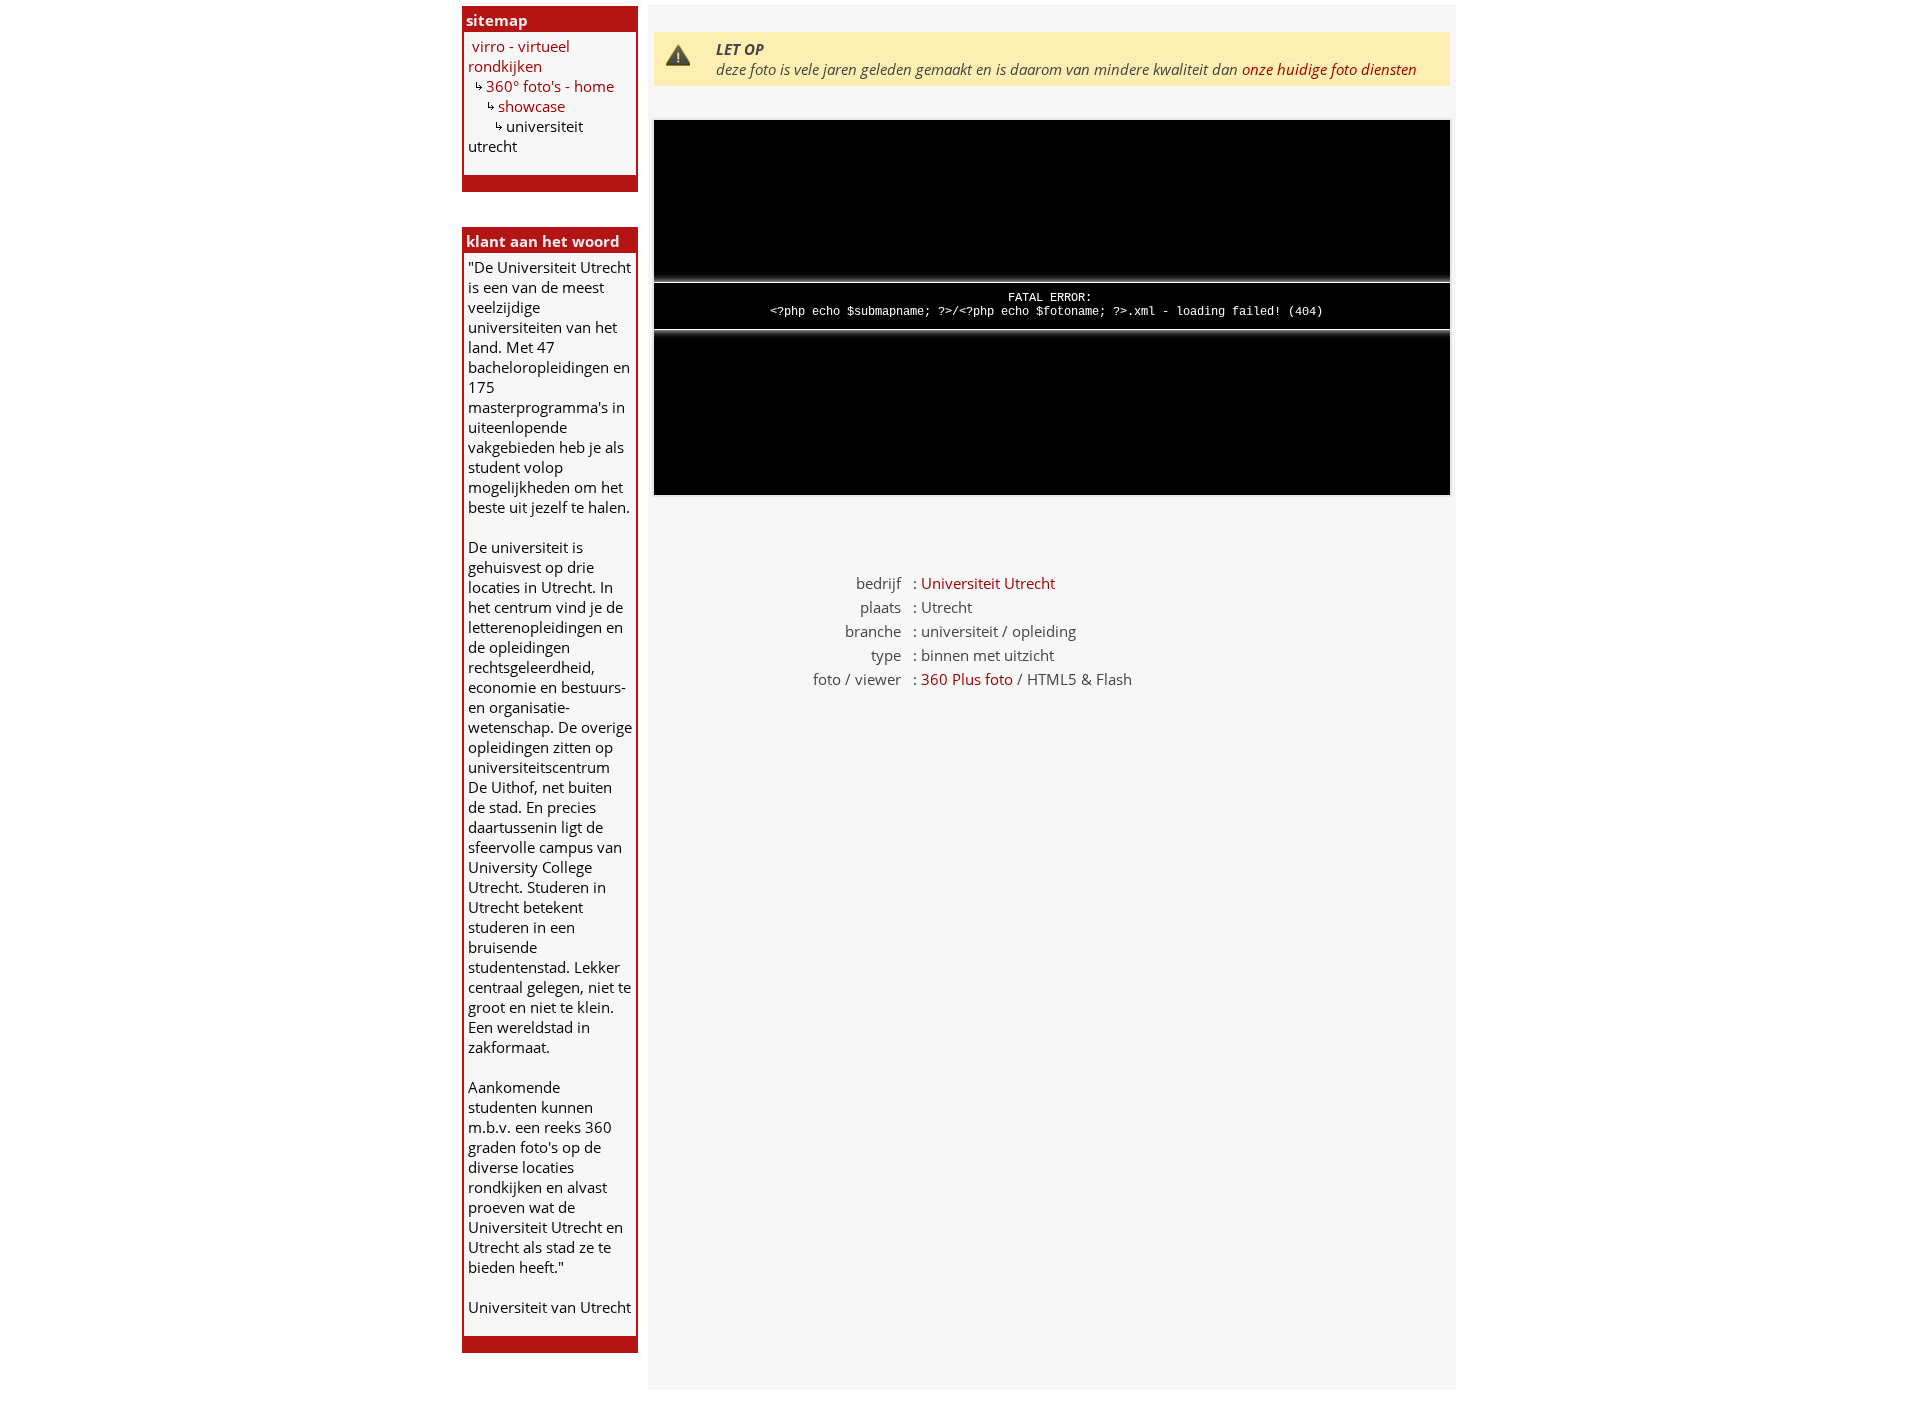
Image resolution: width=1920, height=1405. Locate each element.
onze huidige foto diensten (1329, 69)
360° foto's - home (550, 86)
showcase (531, 106)
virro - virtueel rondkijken (519, 56)
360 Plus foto (967, 679)
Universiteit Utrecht (988, 583)
